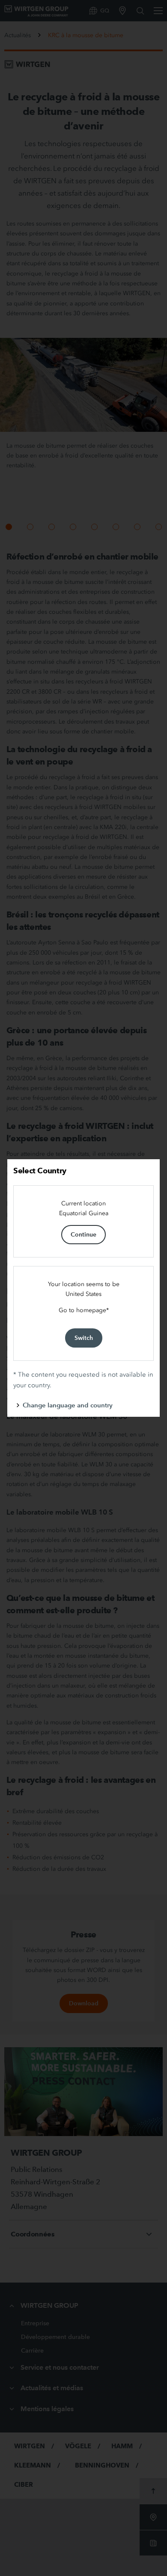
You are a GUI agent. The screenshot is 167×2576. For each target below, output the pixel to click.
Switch (84, 1338)
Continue (83, 1234)
